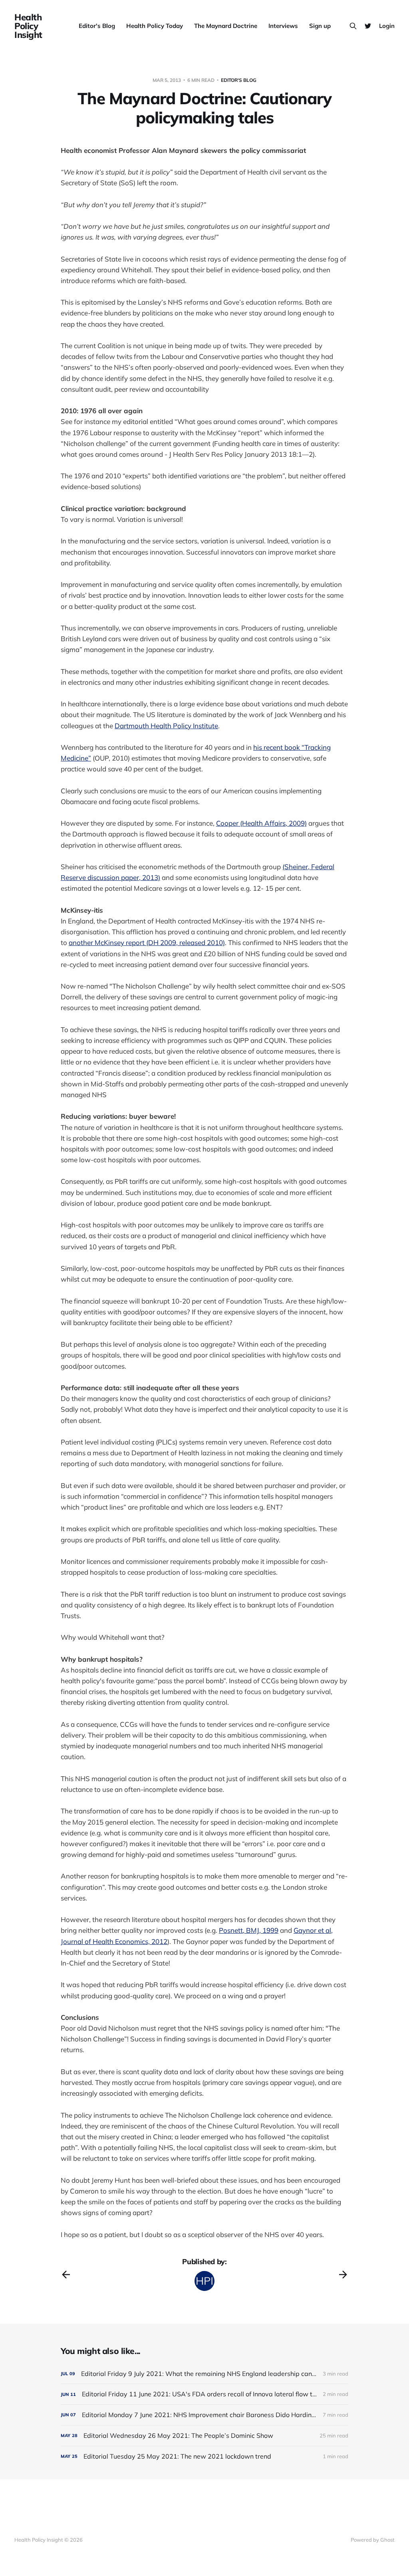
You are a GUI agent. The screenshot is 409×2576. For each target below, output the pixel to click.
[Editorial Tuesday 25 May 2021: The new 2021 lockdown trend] (204, 2456)
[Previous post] (66, 2275)
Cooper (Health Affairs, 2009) (261, 823)
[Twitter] (368, 26)
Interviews (283, 26)
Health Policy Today (155, 26)
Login (387, 26)
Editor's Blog (97, 26)
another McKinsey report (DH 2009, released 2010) (147, 942)
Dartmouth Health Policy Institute (166, 726)
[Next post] (343, 2275)
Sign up (320, 26)
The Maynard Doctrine (226, 26)
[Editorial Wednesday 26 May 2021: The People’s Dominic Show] (204, 2436)
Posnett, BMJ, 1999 (249, 1930)
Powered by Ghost (373, 2540)
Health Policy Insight (28, 26)
